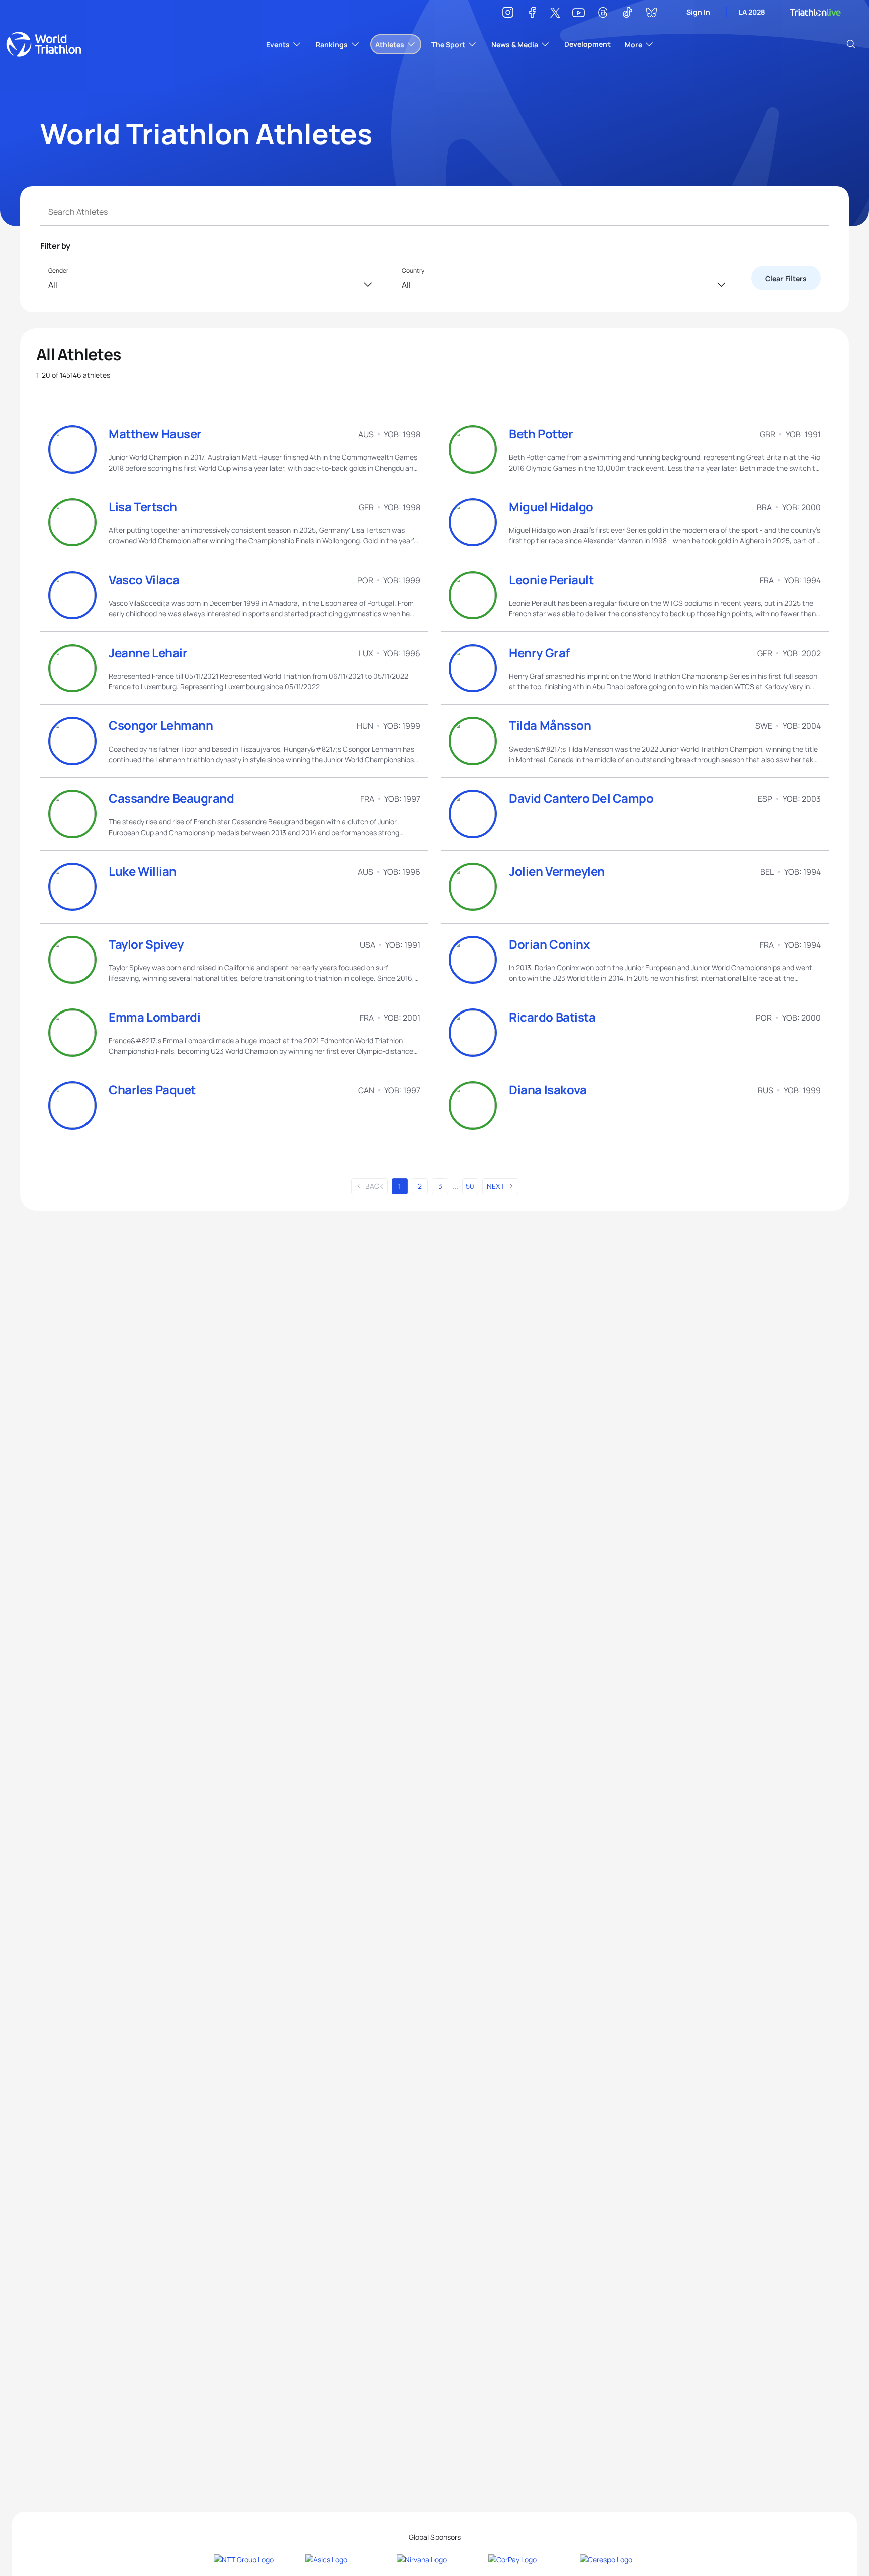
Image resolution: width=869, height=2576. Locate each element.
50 (470, 1186)
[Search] (851, 44)
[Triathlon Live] (815, 12)
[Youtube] (579, 13)
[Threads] (603, 14)
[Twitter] (555, 13)
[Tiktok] (627, 14)
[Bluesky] (651, 14)
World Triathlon (44, 44)
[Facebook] (532, 14)
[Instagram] (508, 14)
